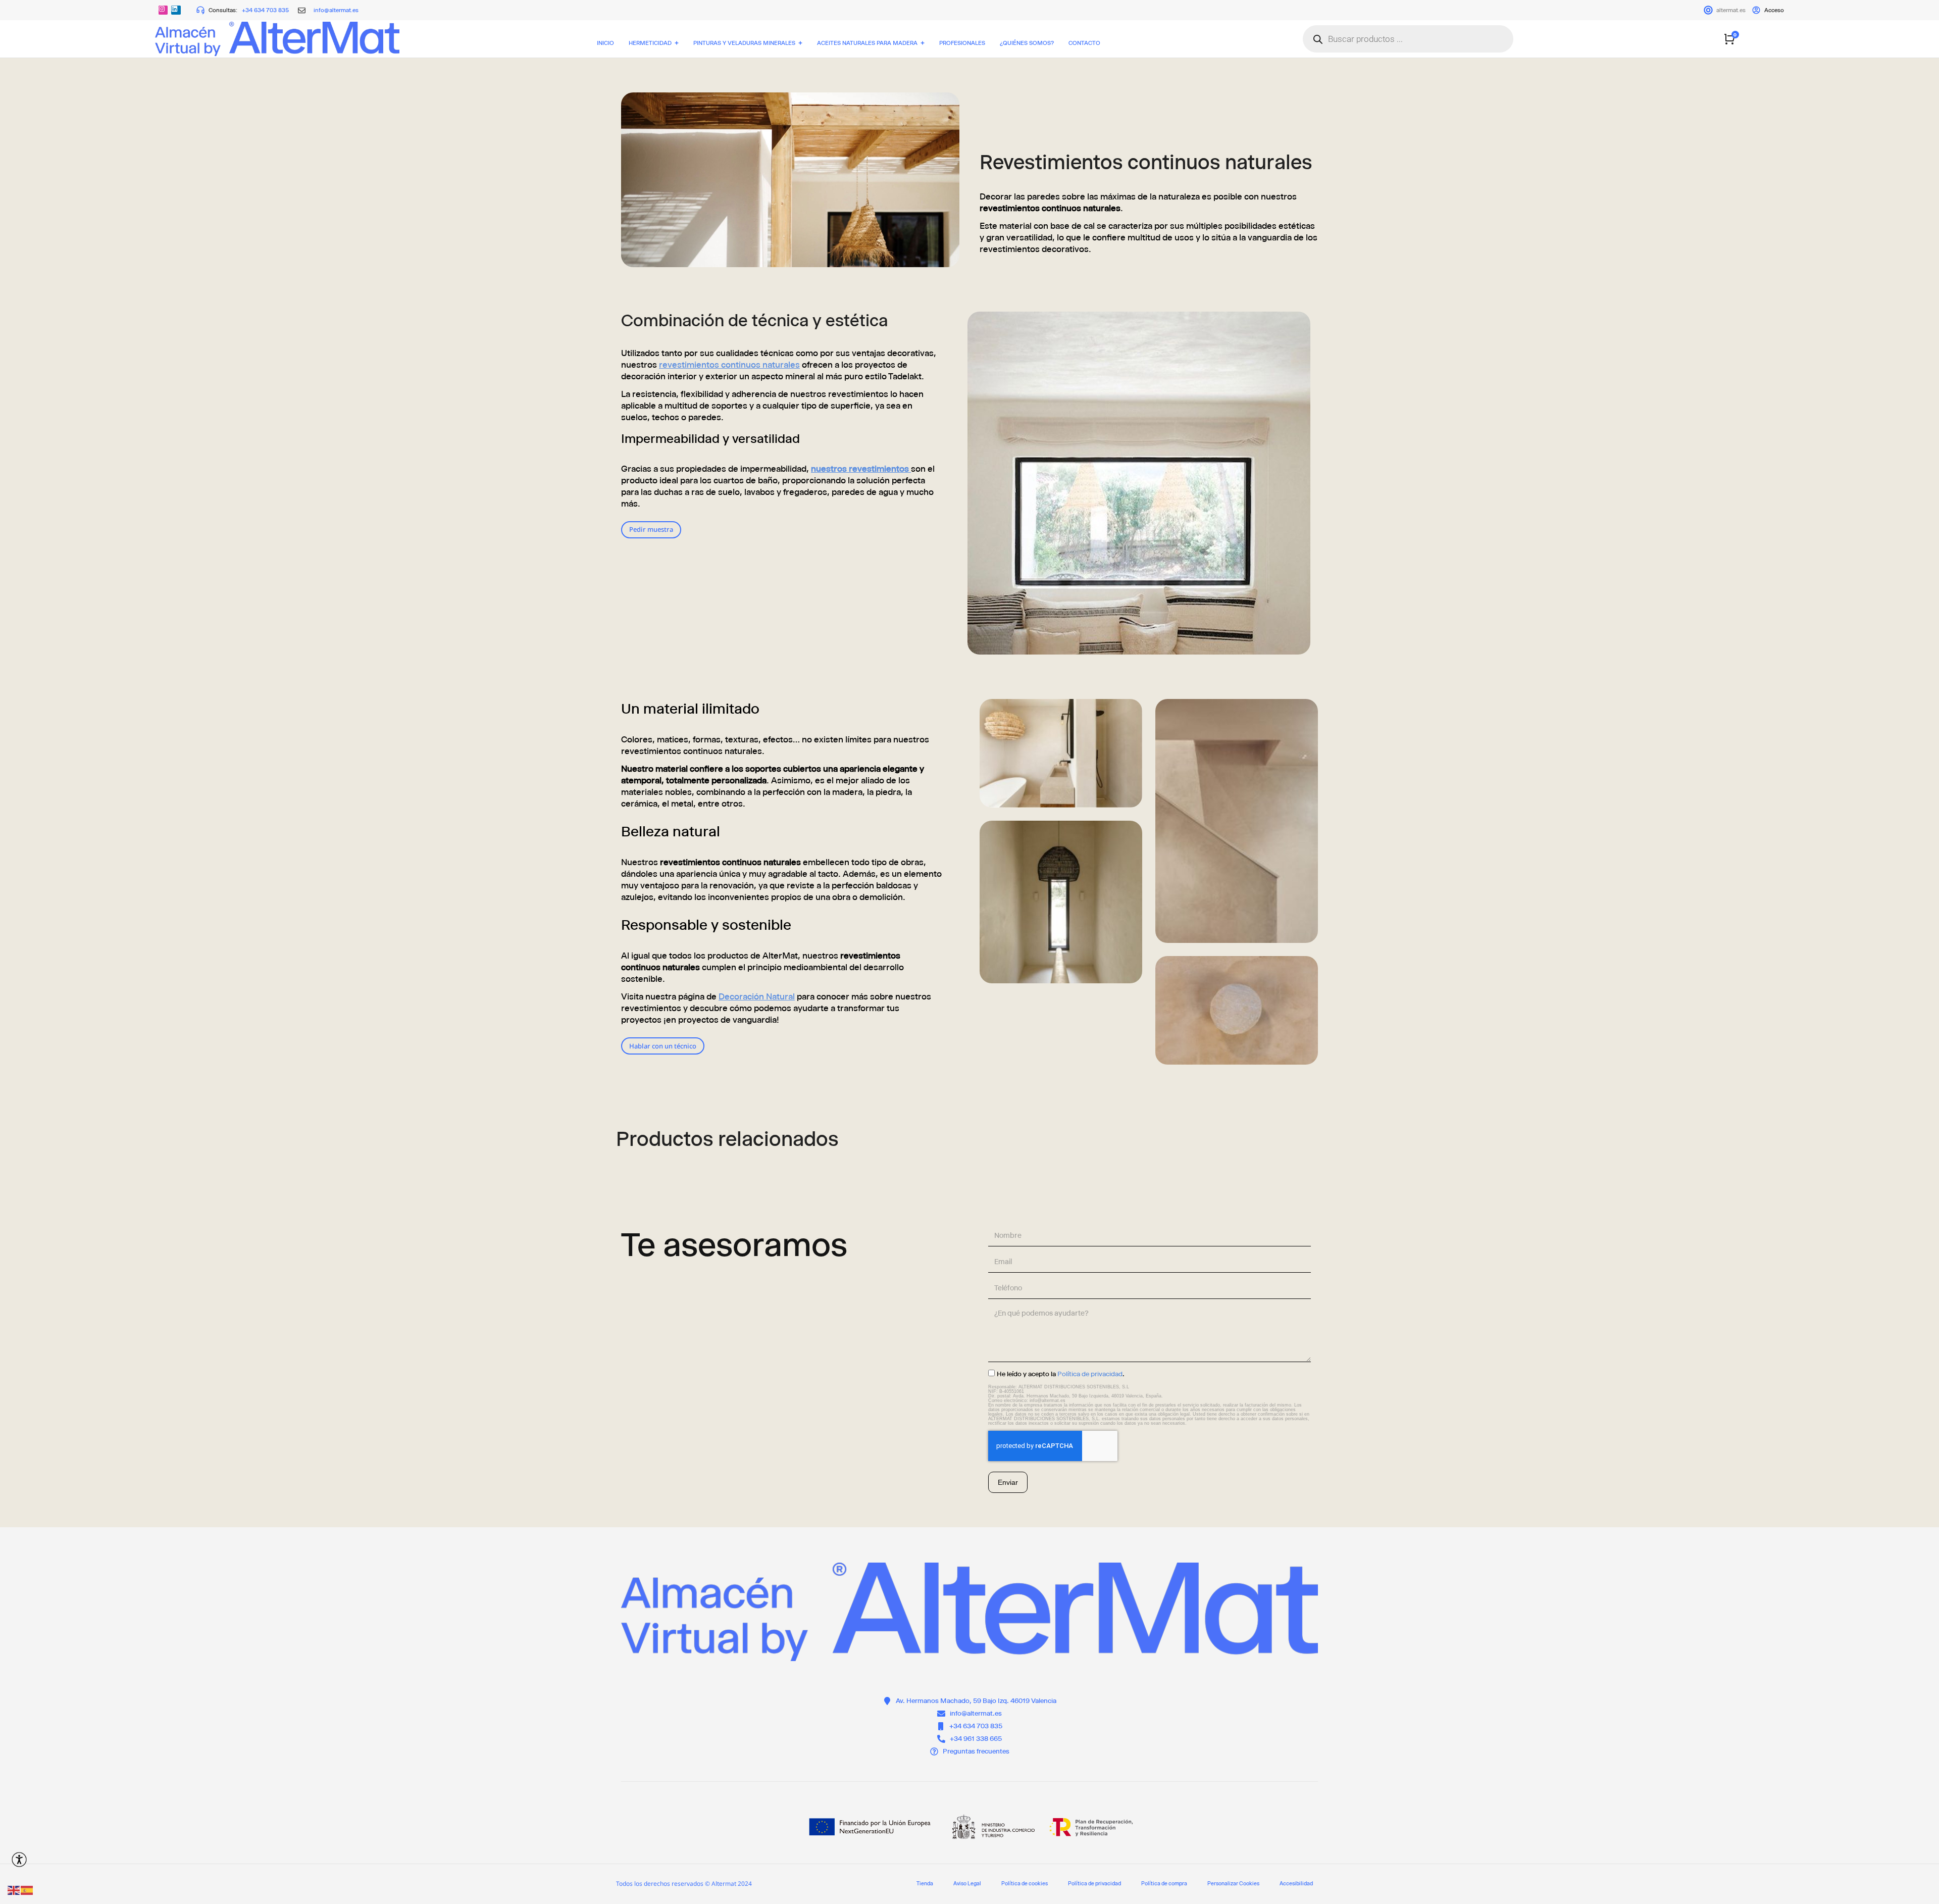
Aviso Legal (967, 1884)
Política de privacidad (1090, 1374)
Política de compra (1164, 1884)
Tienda (925, 1884)
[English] (14, 1890)
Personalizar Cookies (1233, 1884)
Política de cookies (1025, 1884)
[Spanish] (27, 1890)
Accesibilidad (1296, 1884)
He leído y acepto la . (1061, 1374)
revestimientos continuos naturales (729, 365)
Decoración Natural (757, 996)
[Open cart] (1729, 39)
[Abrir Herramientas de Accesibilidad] (19, 1860)
